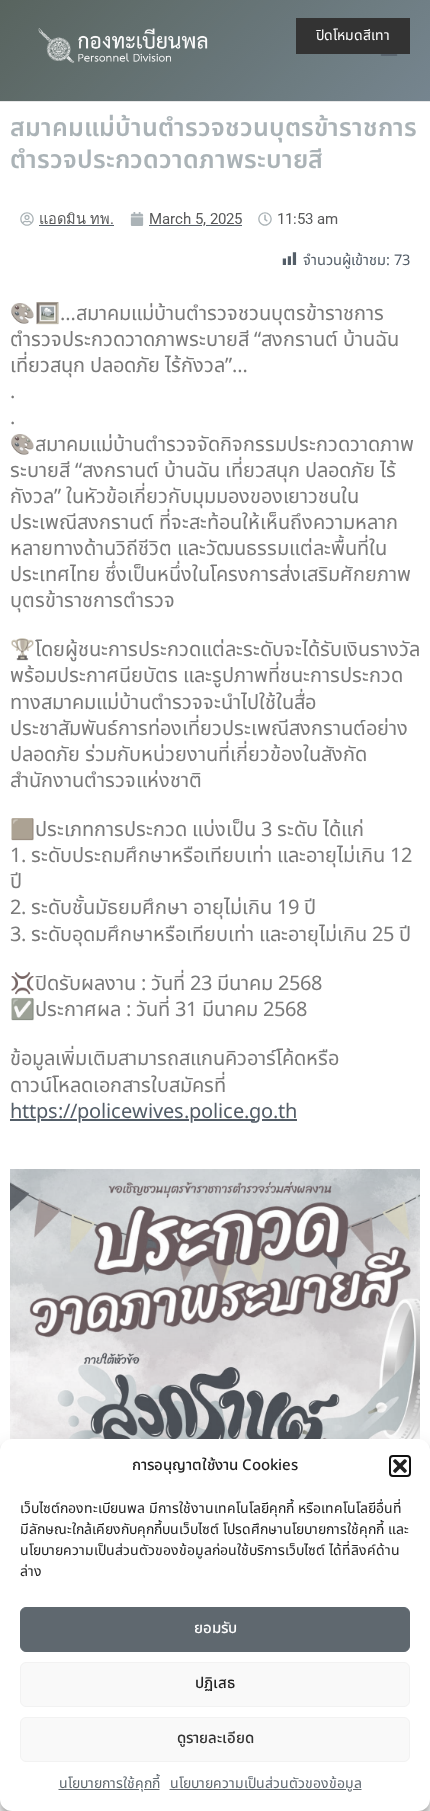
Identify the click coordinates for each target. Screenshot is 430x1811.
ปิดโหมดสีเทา (353, 35)
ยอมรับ (215, 1628)
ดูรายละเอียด (215, 1738)
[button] (400, 1466)
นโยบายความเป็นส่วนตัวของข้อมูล (266, 1783)
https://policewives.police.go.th (153, 1112)
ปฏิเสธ (215, 1683)
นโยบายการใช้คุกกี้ (109, 1783)
